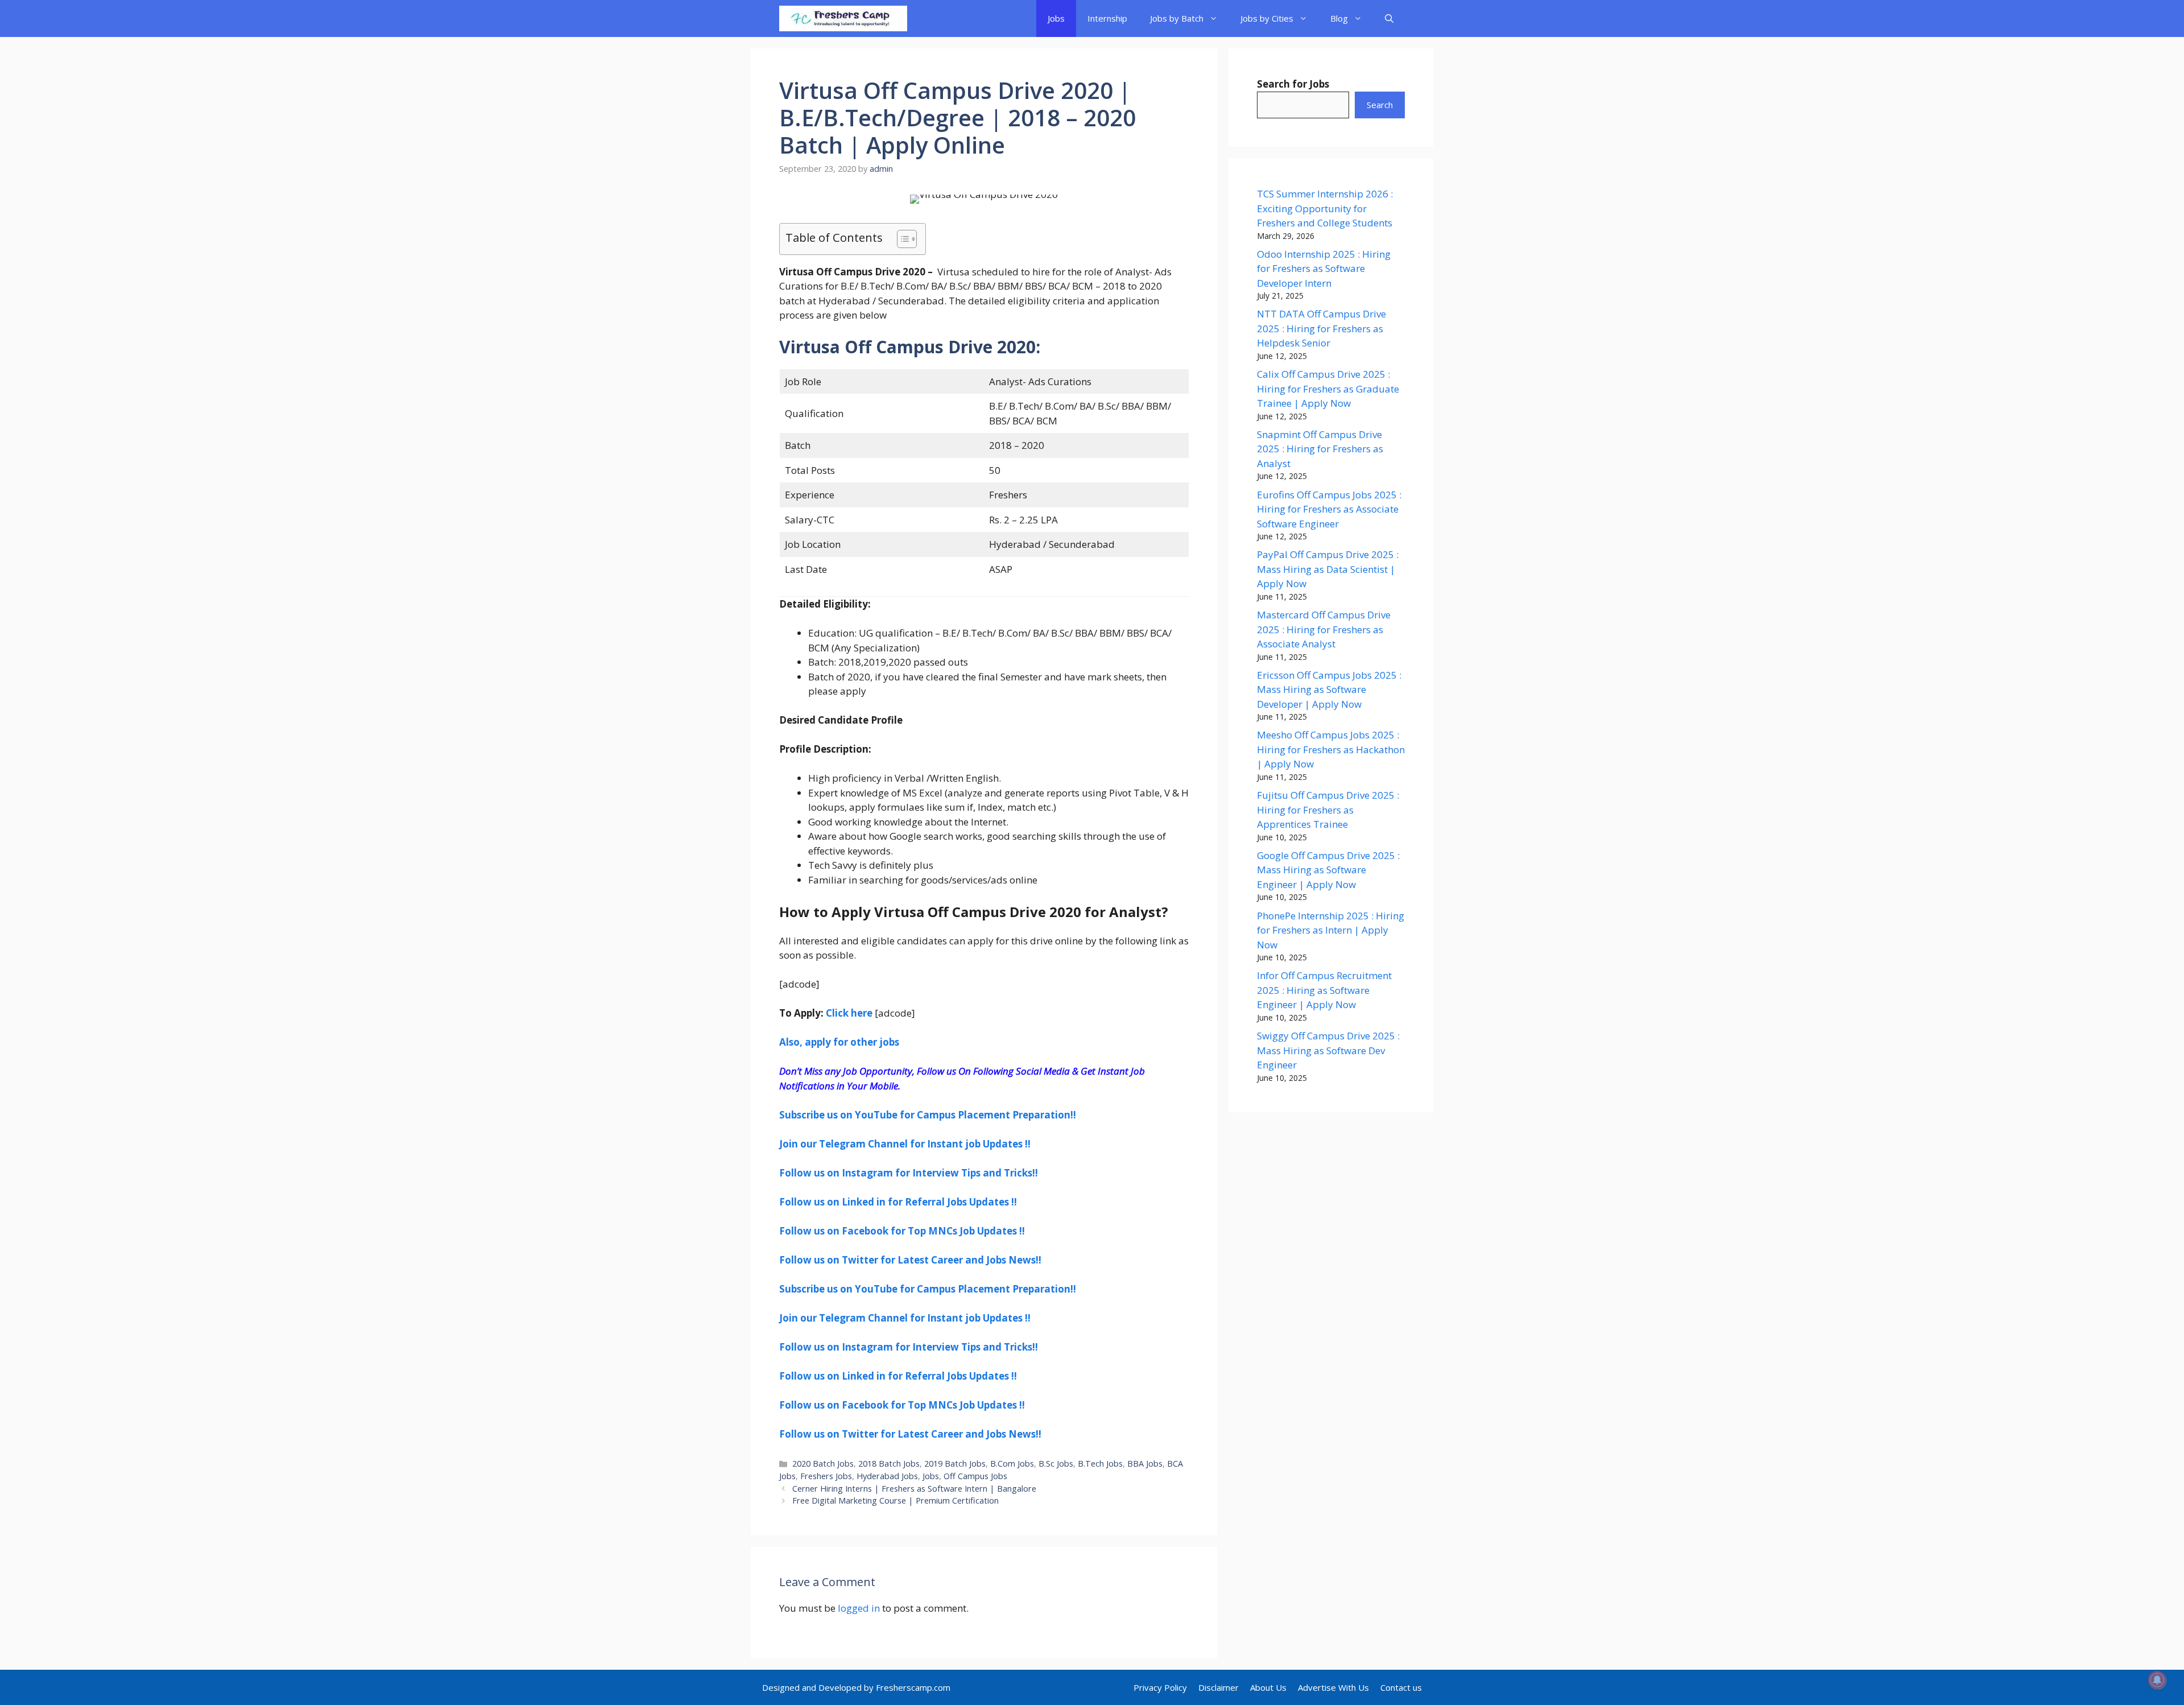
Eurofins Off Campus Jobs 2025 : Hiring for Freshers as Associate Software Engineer (1329, 509)
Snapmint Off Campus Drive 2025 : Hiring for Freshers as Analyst (1320, 449)
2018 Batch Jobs (889, 1464)
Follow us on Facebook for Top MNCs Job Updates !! (902, 1231)
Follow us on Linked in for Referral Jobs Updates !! (898, 1202)
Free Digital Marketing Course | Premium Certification (895, 1500)
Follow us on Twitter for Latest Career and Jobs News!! (910, 1260)
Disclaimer (1219, 1687)
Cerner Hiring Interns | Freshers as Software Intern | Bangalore (914, 1489)
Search (1380, 105)
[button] (1389, 18)
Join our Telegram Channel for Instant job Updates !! (905, 1144)
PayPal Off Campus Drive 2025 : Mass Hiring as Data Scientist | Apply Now (1328, 569)
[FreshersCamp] (843, 18)
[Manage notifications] (2157, 1680)
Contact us (1401, 1687)
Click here (849, 1013)
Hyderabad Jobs (887, 1476)
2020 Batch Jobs (823, 1464)
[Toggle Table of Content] (901, 239)
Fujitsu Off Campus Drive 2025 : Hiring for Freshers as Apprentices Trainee (1328, 810)
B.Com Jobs (1012, 1464)
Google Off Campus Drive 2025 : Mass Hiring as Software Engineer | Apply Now (1328, 870)
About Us (1268, 1687)
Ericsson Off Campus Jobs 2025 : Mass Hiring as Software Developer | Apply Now (1329, 690)
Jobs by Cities (1267, 18)
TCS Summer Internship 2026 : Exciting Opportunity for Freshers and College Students (1325, 208)
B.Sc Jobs (1056, 1464)
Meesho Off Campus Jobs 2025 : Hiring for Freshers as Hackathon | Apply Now (1331, 749)
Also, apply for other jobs (839, 1042)
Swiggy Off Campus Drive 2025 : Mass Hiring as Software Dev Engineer (1328, 1050)
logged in (859, 1608)
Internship (1107, 18)
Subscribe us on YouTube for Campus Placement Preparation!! (928, 1115)
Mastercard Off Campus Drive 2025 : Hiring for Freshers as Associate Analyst (1324, 629)
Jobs (1056, 18)
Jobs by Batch (1177, 18)
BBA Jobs (1145, 1464)
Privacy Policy (1160, 1687)
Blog (1339, 18)
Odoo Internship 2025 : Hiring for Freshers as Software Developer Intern (1324, 269)
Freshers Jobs (826, 1476)
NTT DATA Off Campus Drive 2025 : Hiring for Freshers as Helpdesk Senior (1321, 328)
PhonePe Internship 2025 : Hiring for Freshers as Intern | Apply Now (1331, 930)
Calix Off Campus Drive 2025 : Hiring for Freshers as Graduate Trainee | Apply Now (1328, 389)
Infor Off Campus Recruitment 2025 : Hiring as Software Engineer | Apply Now (1324, 990)
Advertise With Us (1333, 1687)
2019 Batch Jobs (955, 1464)
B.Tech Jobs (1100, 1464)
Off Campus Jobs (975, 1476)
